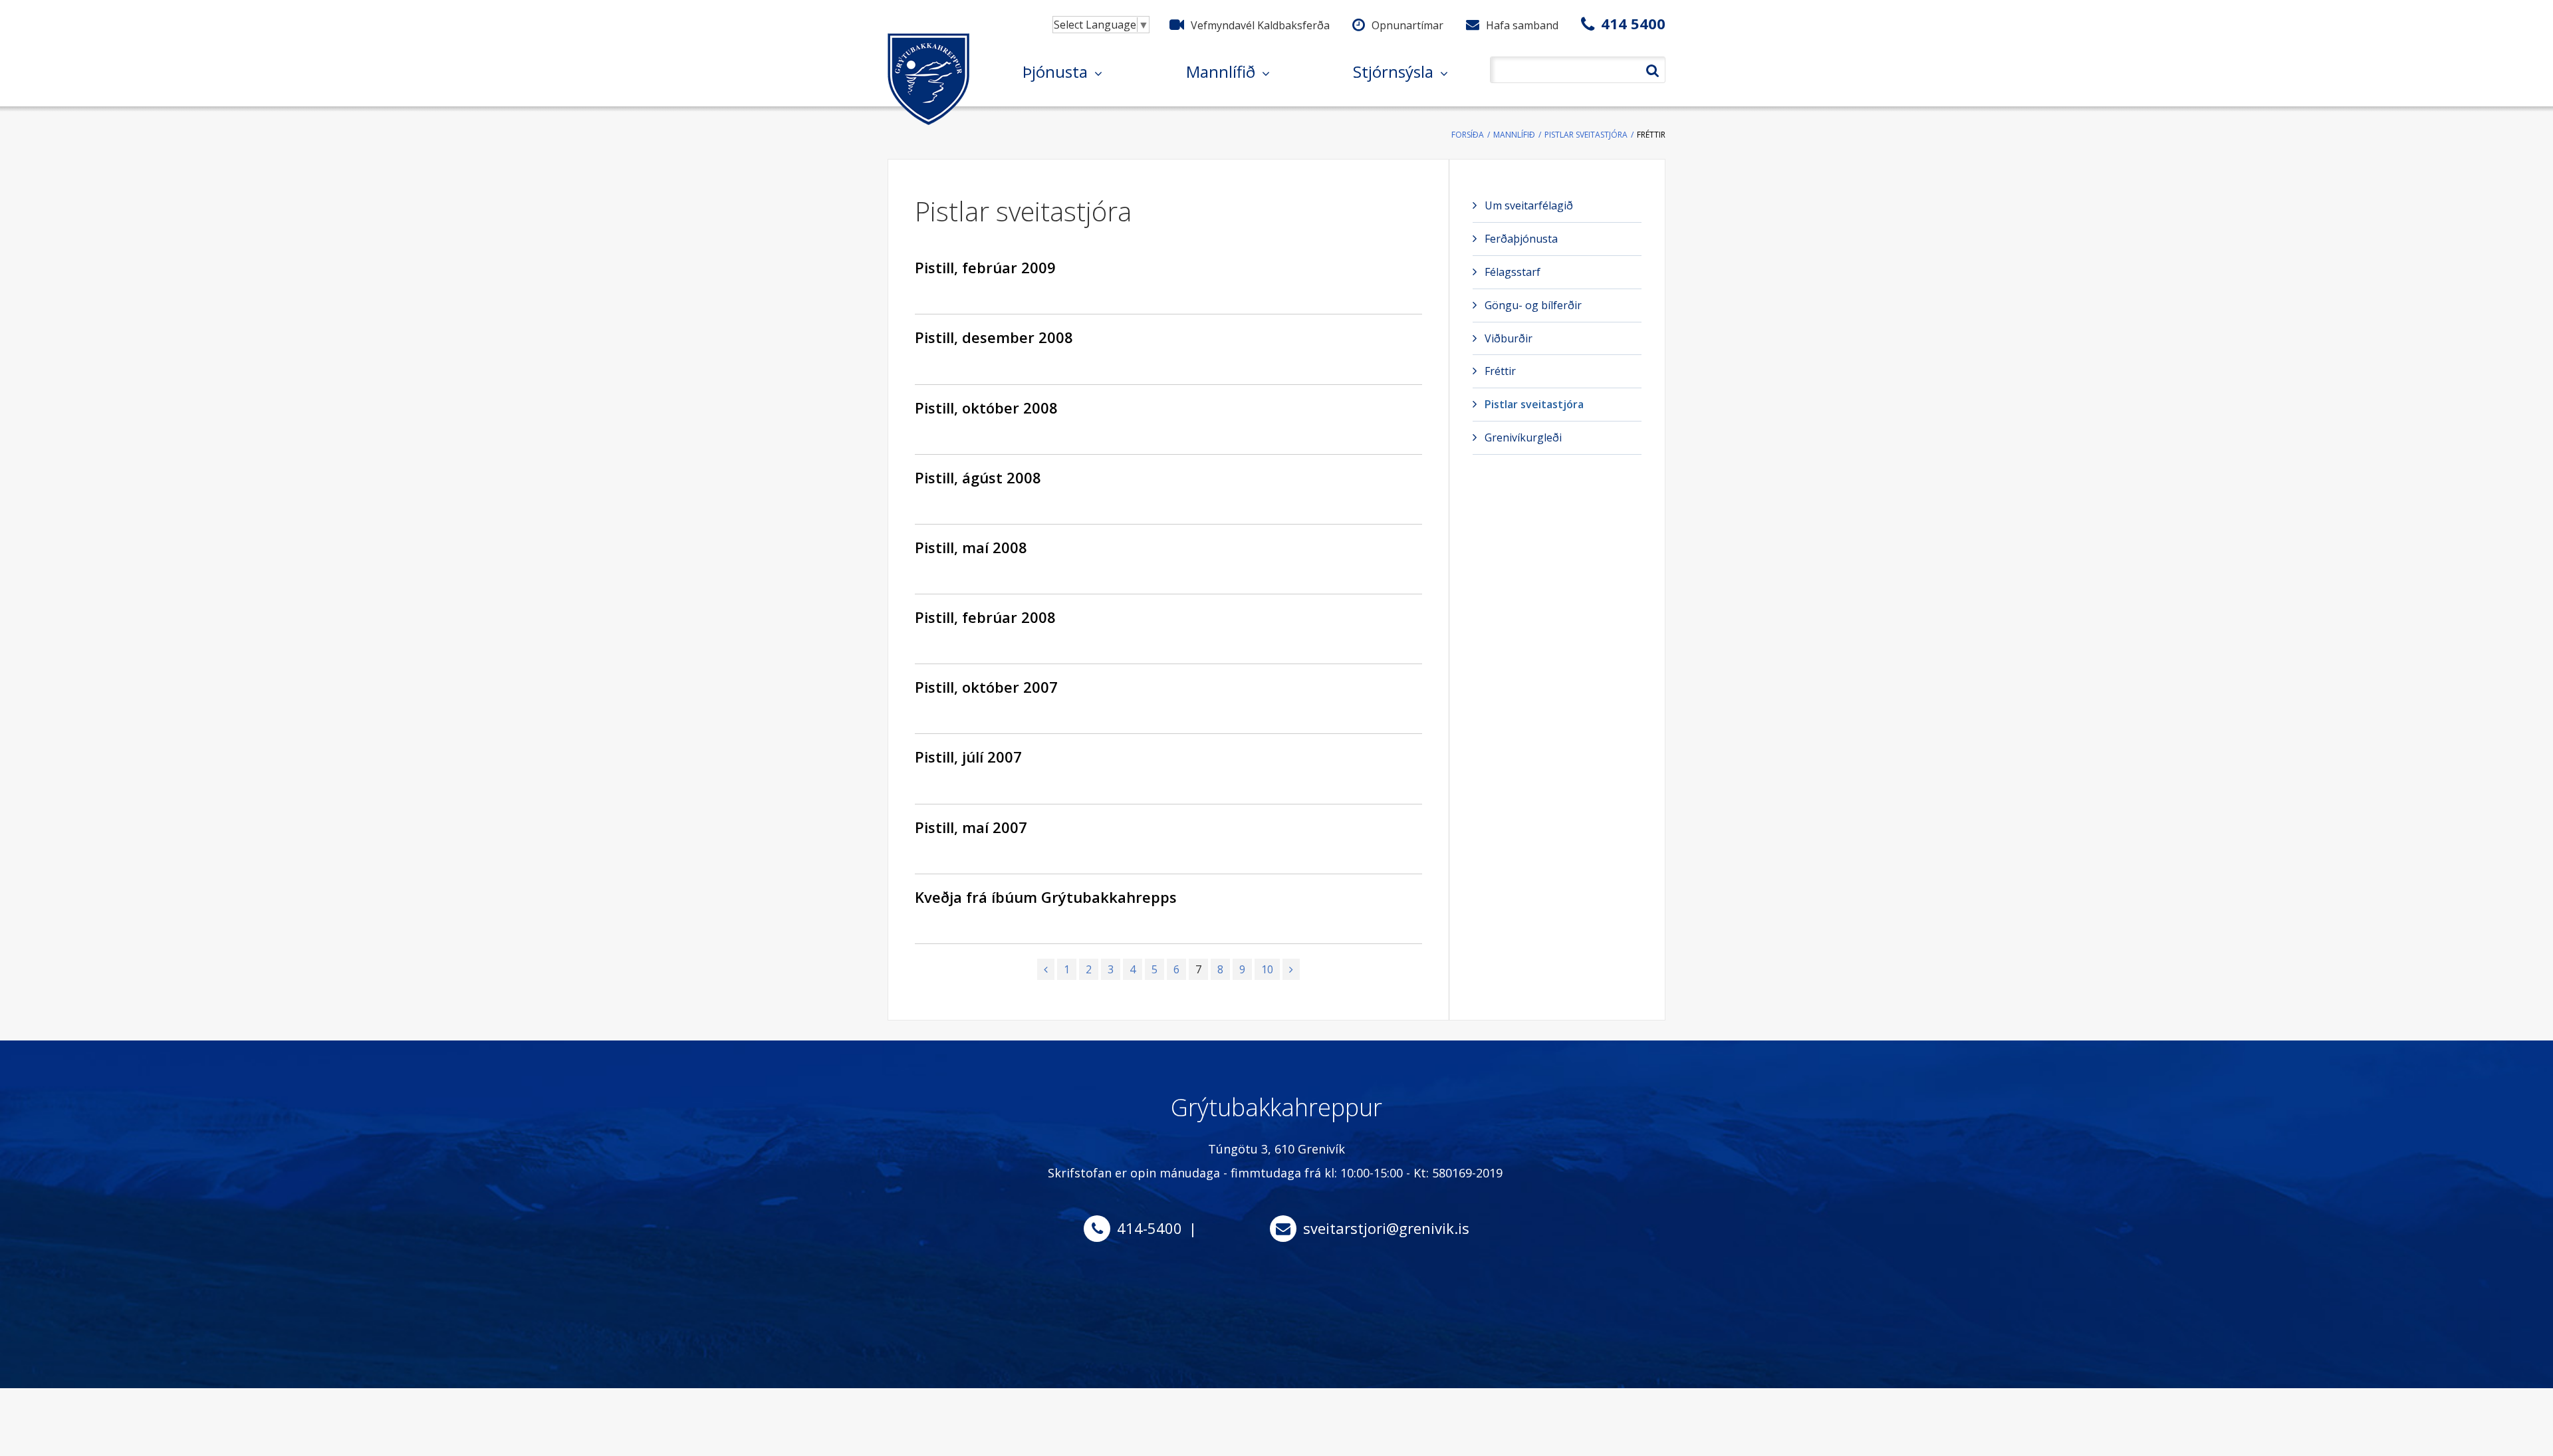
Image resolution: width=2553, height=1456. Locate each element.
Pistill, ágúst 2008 (978, 477)
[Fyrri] (1046, 969)
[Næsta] (1291, 969)
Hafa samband (1522, 25)
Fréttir (1651, 135)
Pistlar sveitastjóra (1586, 135)
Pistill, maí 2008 (971, 547)
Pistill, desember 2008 (994, 337)
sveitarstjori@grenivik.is (1386, 1228)
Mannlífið (1514, 135)
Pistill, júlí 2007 (968, 757)
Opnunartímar (1407, 25)
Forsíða (1468, 135)
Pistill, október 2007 (986, 687)
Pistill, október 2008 (986, 408)
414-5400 (1150, 1228)
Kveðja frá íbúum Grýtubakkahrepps (1046, 897)
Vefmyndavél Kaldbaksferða (1260, 25)
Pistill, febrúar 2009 (985, 267)
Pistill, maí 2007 (971, 827)
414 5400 (1633, 23)
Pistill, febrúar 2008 (985, 617)
